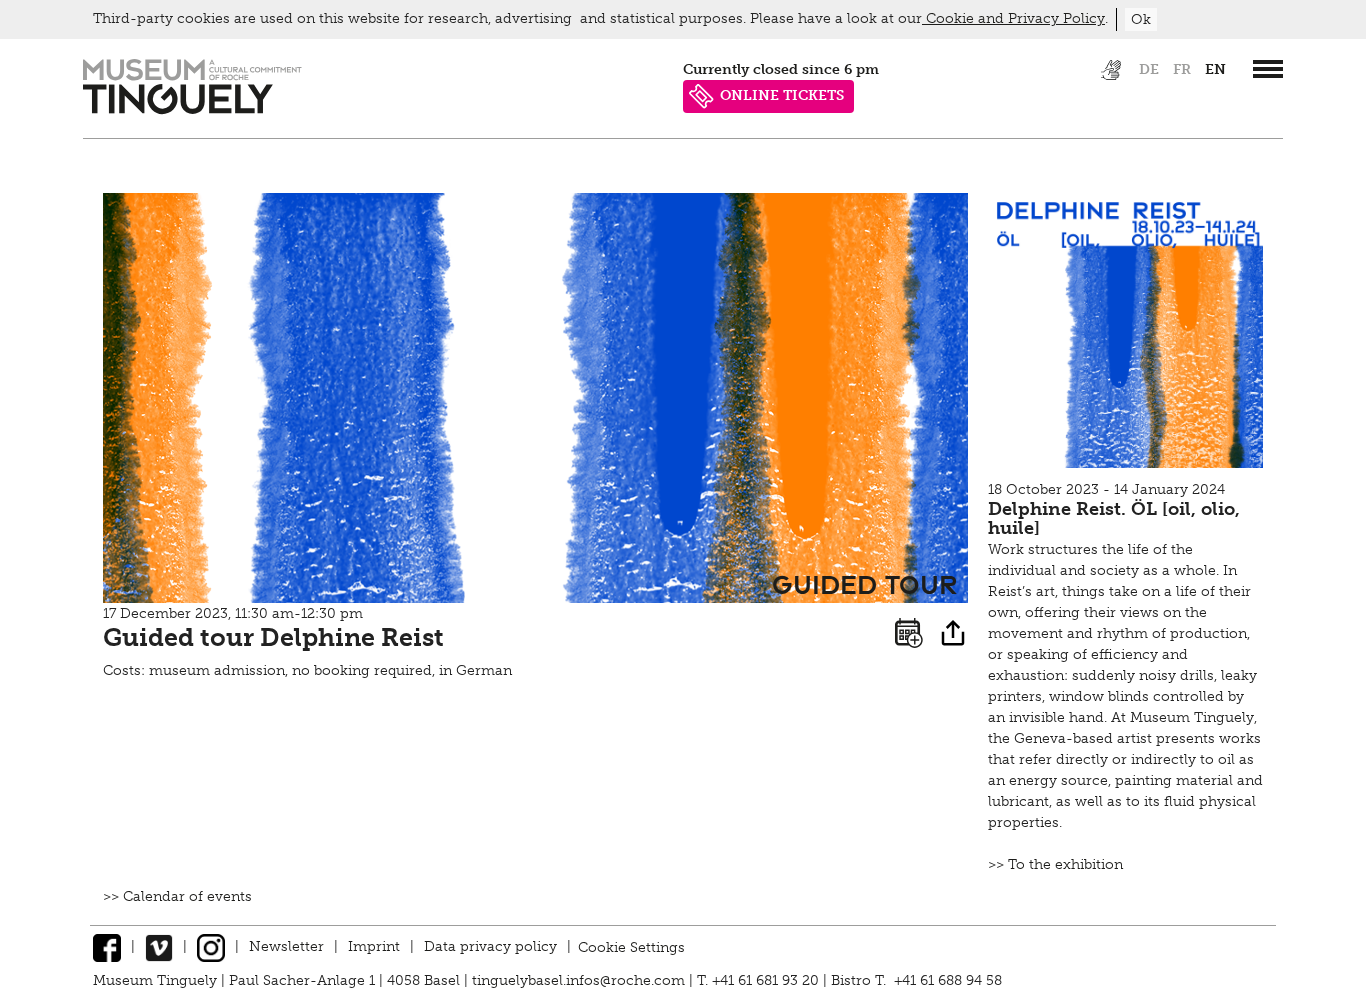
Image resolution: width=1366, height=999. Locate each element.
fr (1182, 69)
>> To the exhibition (1055, 864)
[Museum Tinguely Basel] (192, 109)
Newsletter (286, 946)
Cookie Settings (631, 946)
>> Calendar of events (177, 896)
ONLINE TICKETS (782, 95)
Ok (1141, 19)
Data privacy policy (490, 946)
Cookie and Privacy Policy (1013, 18)
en (1215, 69)
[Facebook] (107, 946)
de (1149, 69)
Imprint (374, 946)
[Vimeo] (159, 946)
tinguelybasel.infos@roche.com (580, 980)
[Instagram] (211, 946)
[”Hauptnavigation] (1268, 69)
